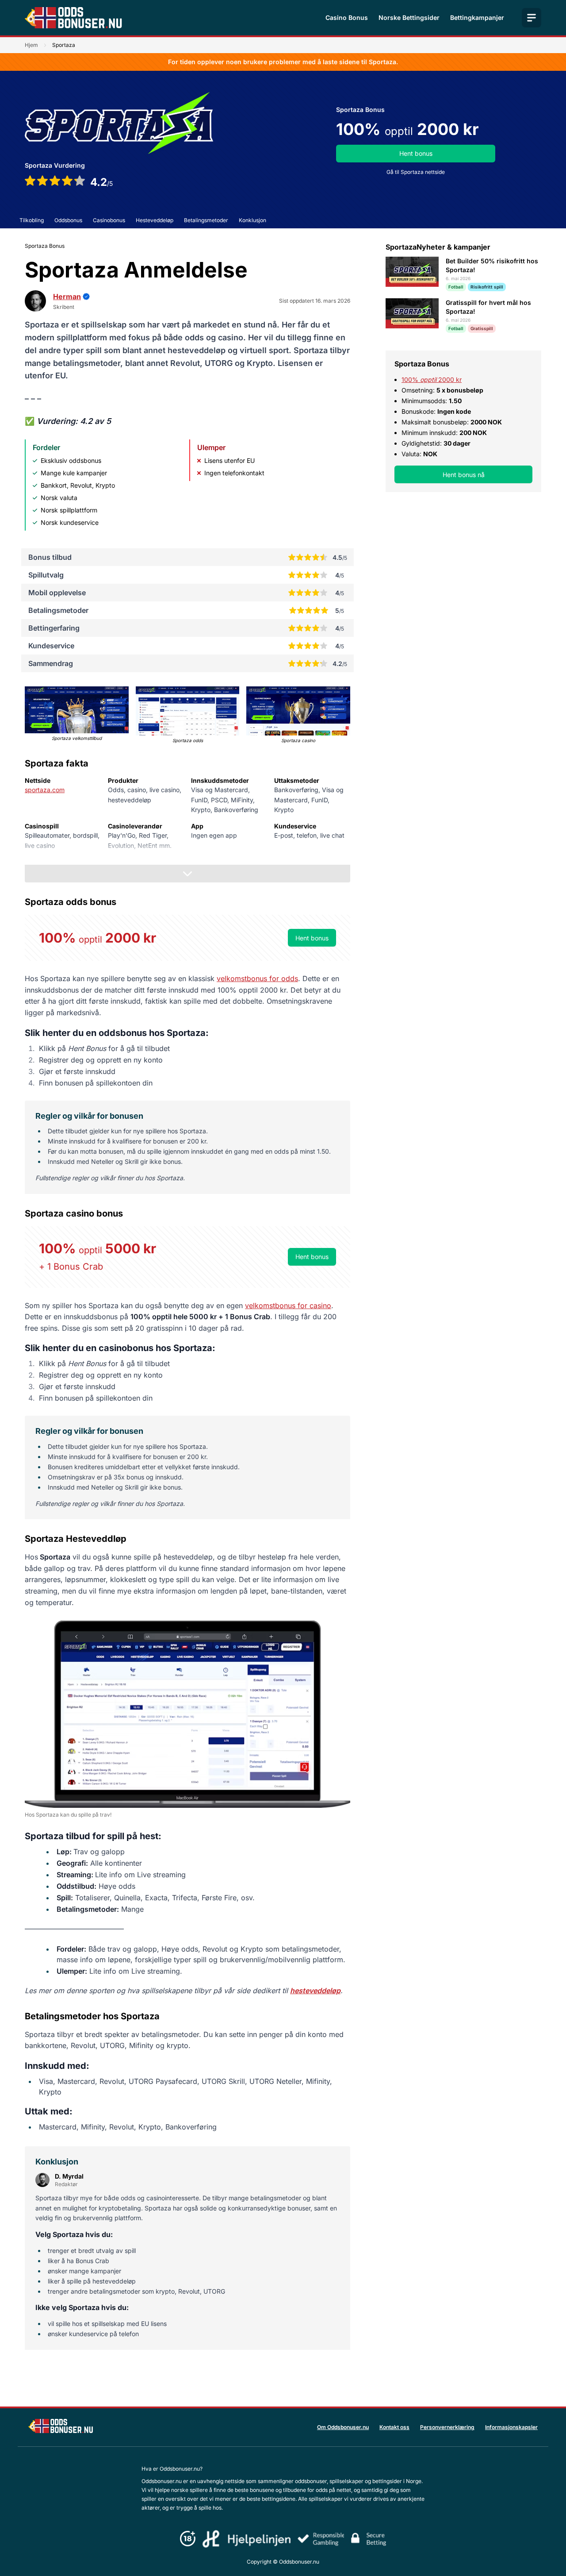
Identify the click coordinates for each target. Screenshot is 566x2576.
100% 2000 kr (432, 379)
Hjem (31, 45)
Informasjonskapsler (511, 2427)
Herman (67, 296)
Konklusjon (252, 220)
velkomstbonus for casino (288, 1305)
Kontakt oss (394, 2427)
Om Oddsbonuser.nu (343, 2427)
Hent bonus (416, 153)
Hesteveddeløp (155, 220)
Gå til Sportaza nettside (416, 172)
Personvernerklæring (447, 2427)
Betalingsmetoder (206, 220)
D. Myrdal (69, 2176)
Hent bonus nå (464, 475)
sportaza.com (45, 790)
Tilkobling (32, 220)
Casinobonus (109, 220)
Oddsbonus (68, 220)
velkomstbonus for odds (257, 978)
